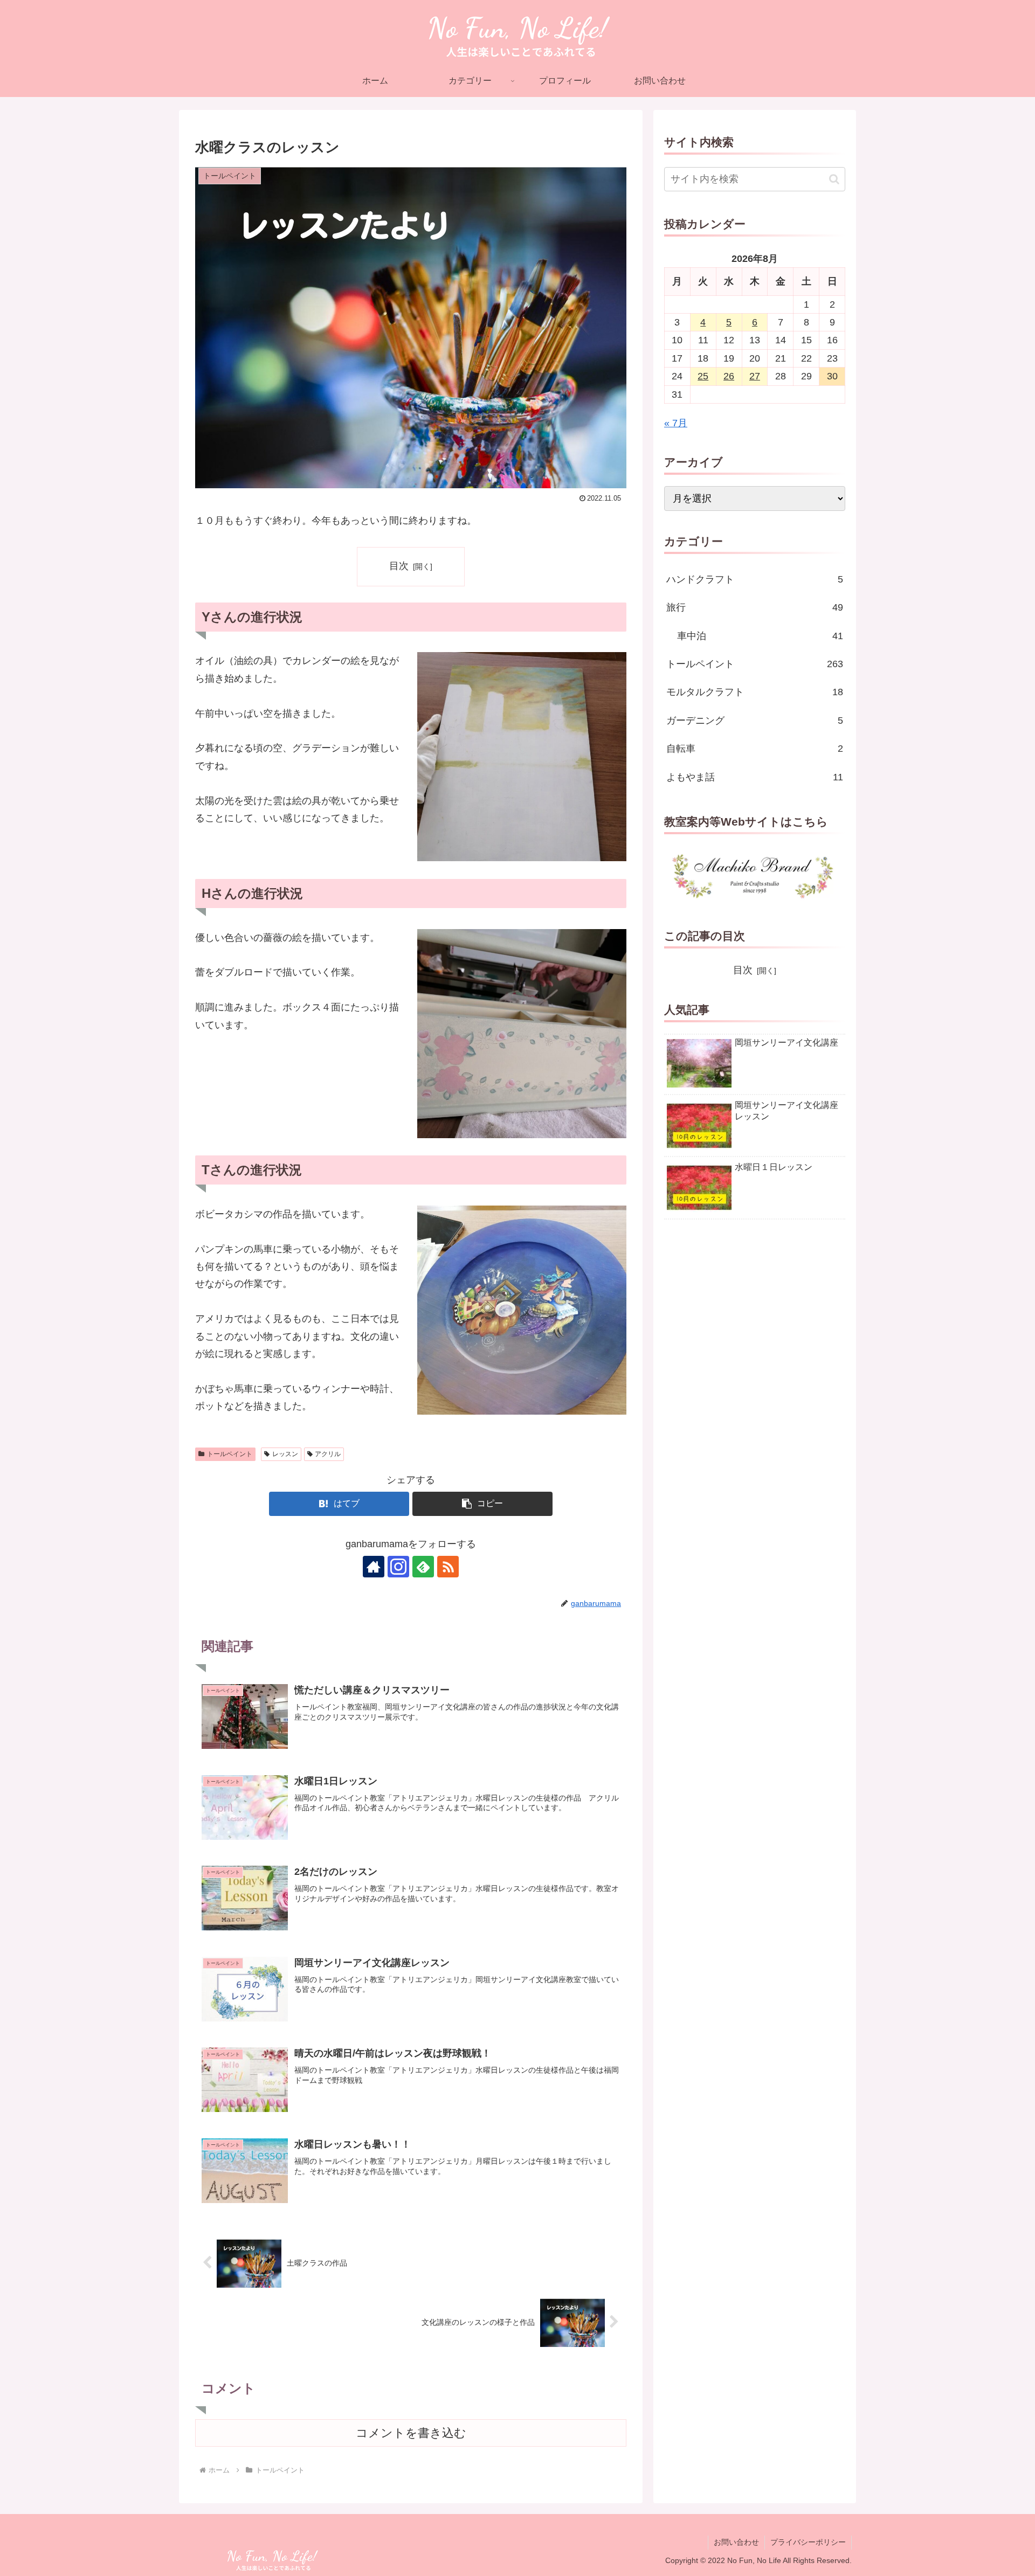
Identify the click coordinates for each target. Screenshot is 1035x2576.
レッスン (285, 1454)
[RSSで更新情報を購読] (448, 1567)
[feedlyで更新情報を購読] (423, 1567)
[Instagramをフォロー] (398, 1567)
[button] (482, 1504)
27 (755, 376)
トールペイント (230, 1454)
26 (729, 376)
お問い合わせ (736, 2542)
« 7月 (676, 423)
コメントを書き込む (411, 2433)
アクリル (328, 1454)
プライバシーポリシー (808, 2542)
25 (703, 376)
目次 (399, 566)
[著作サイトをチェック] (374, 1567)
